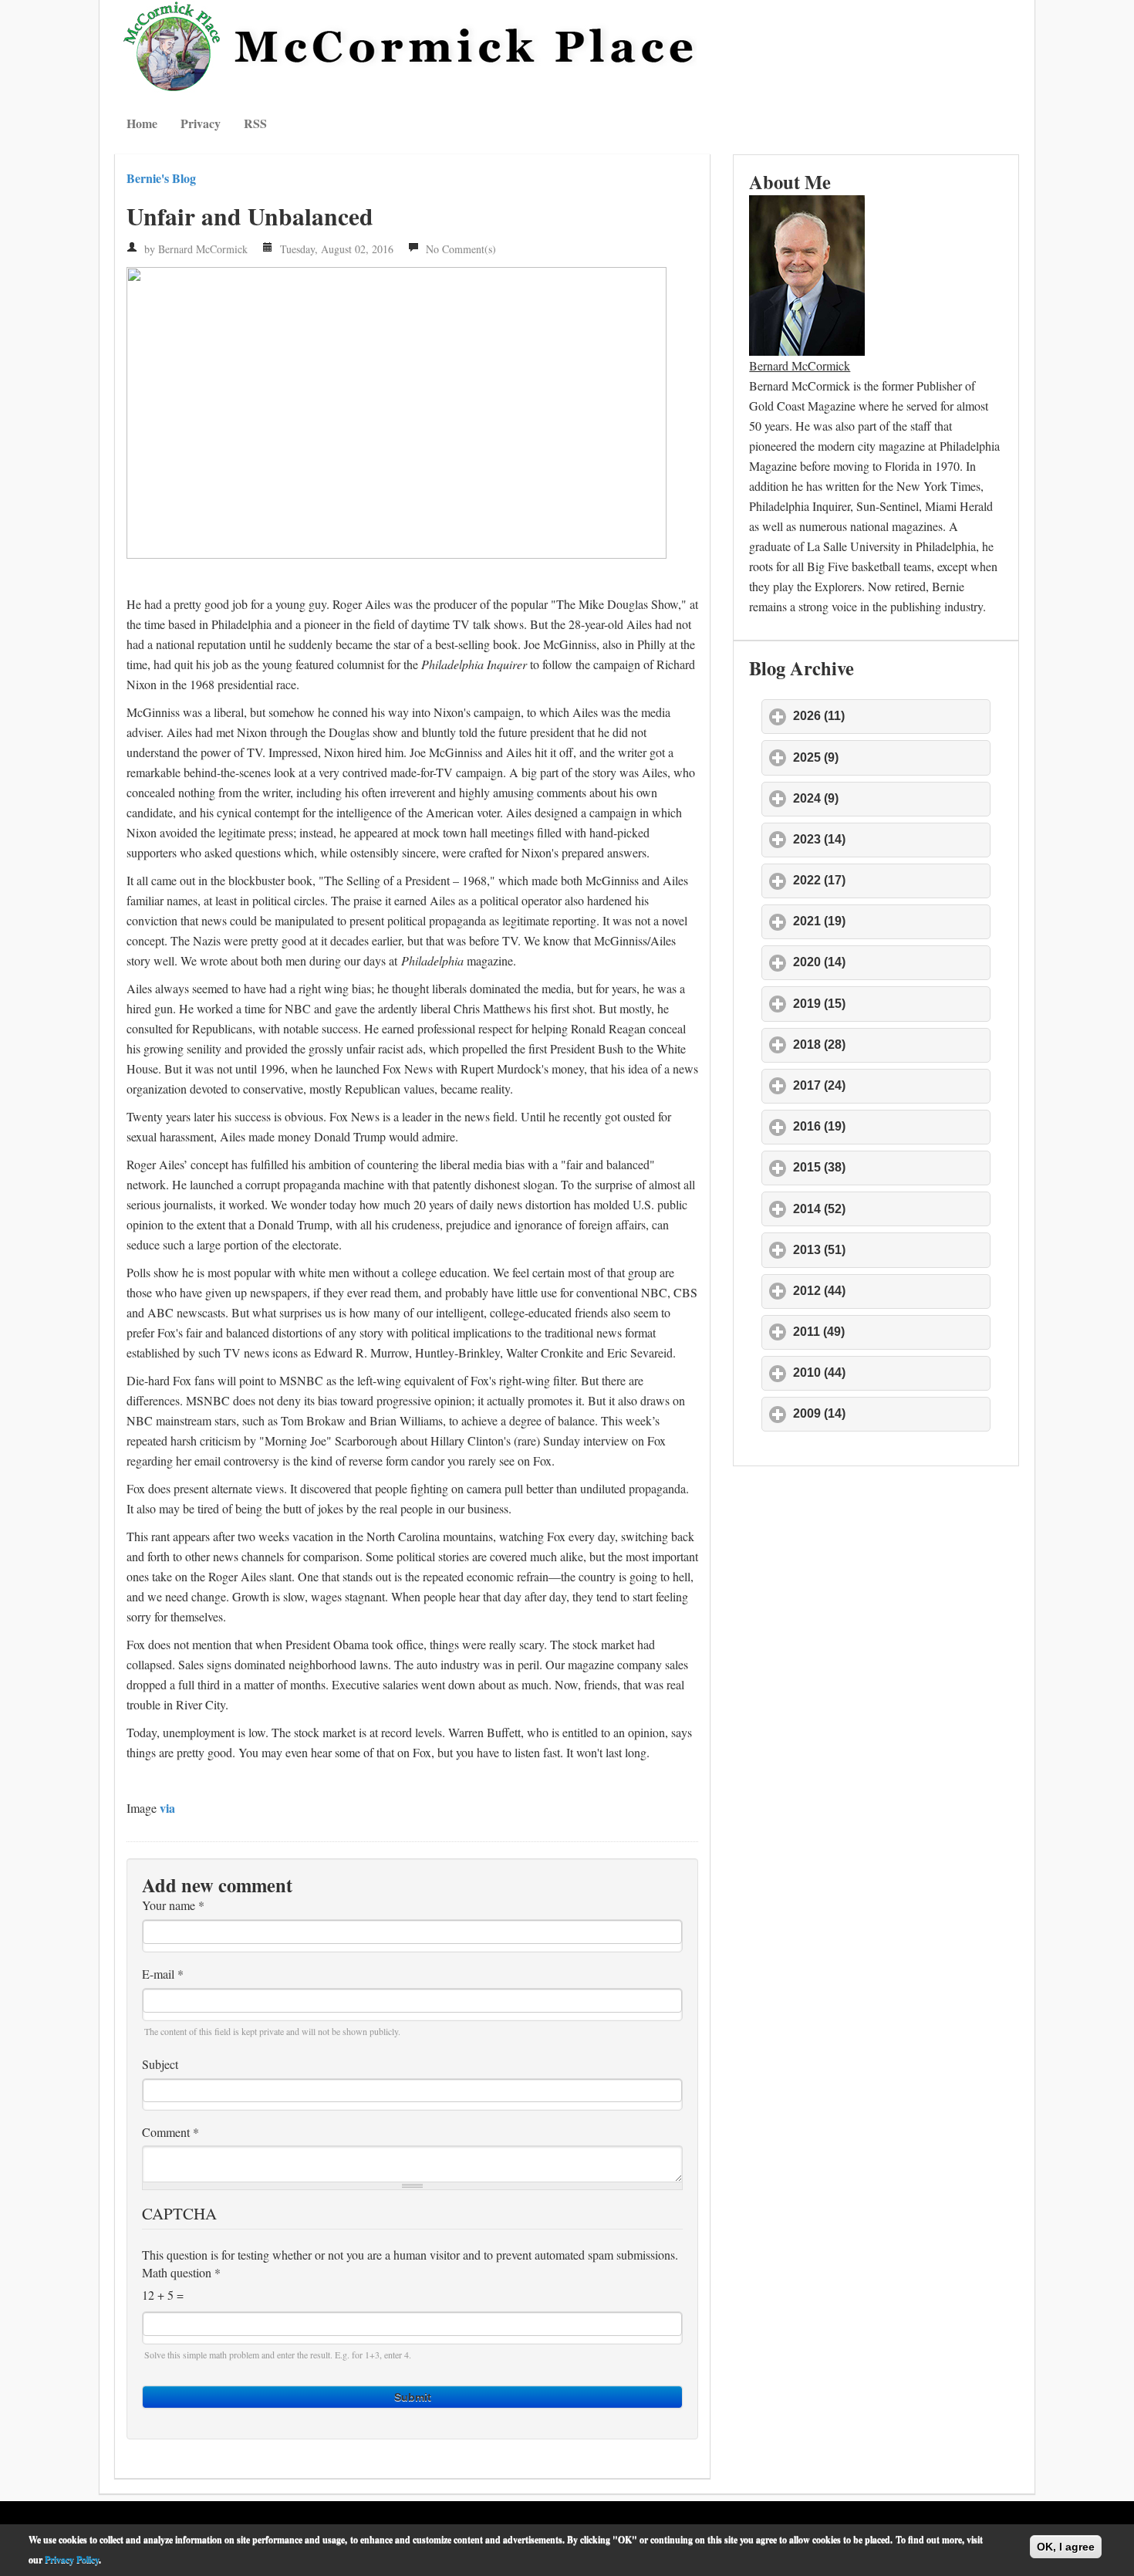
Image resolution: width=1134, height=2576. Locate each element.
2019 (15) (891, 1004)
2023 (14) (891, 839)
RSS (255, 123)
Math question (181, 2273)
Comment (170, 2132)
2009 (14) (891, 1413)
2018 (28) (891, 1045)
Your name (173, 1905)
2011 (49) (891, 1332)
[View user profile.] (807, 273)
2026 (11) (891, 716)
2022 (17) (891, 880)
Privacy (201, 123)
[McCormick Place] (412, 46)
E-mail (163, 1974)
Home (142, 123)
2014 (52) (891, 1209)
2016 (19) (891, 1126)
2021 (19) (891, 921)
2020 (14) (891, 962)
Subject (160, 2064)
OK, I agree (1066, 2547)
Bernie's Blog (161, 178)
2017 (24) (891, 1085)
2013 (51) (891, 1250)
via (167, 1808)
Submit (413, 2397)
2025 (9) (888, 757)
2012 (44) (891, 1291)
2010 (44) (891, 1373)
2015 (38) (891, 1167)
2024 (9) (888, 798)
